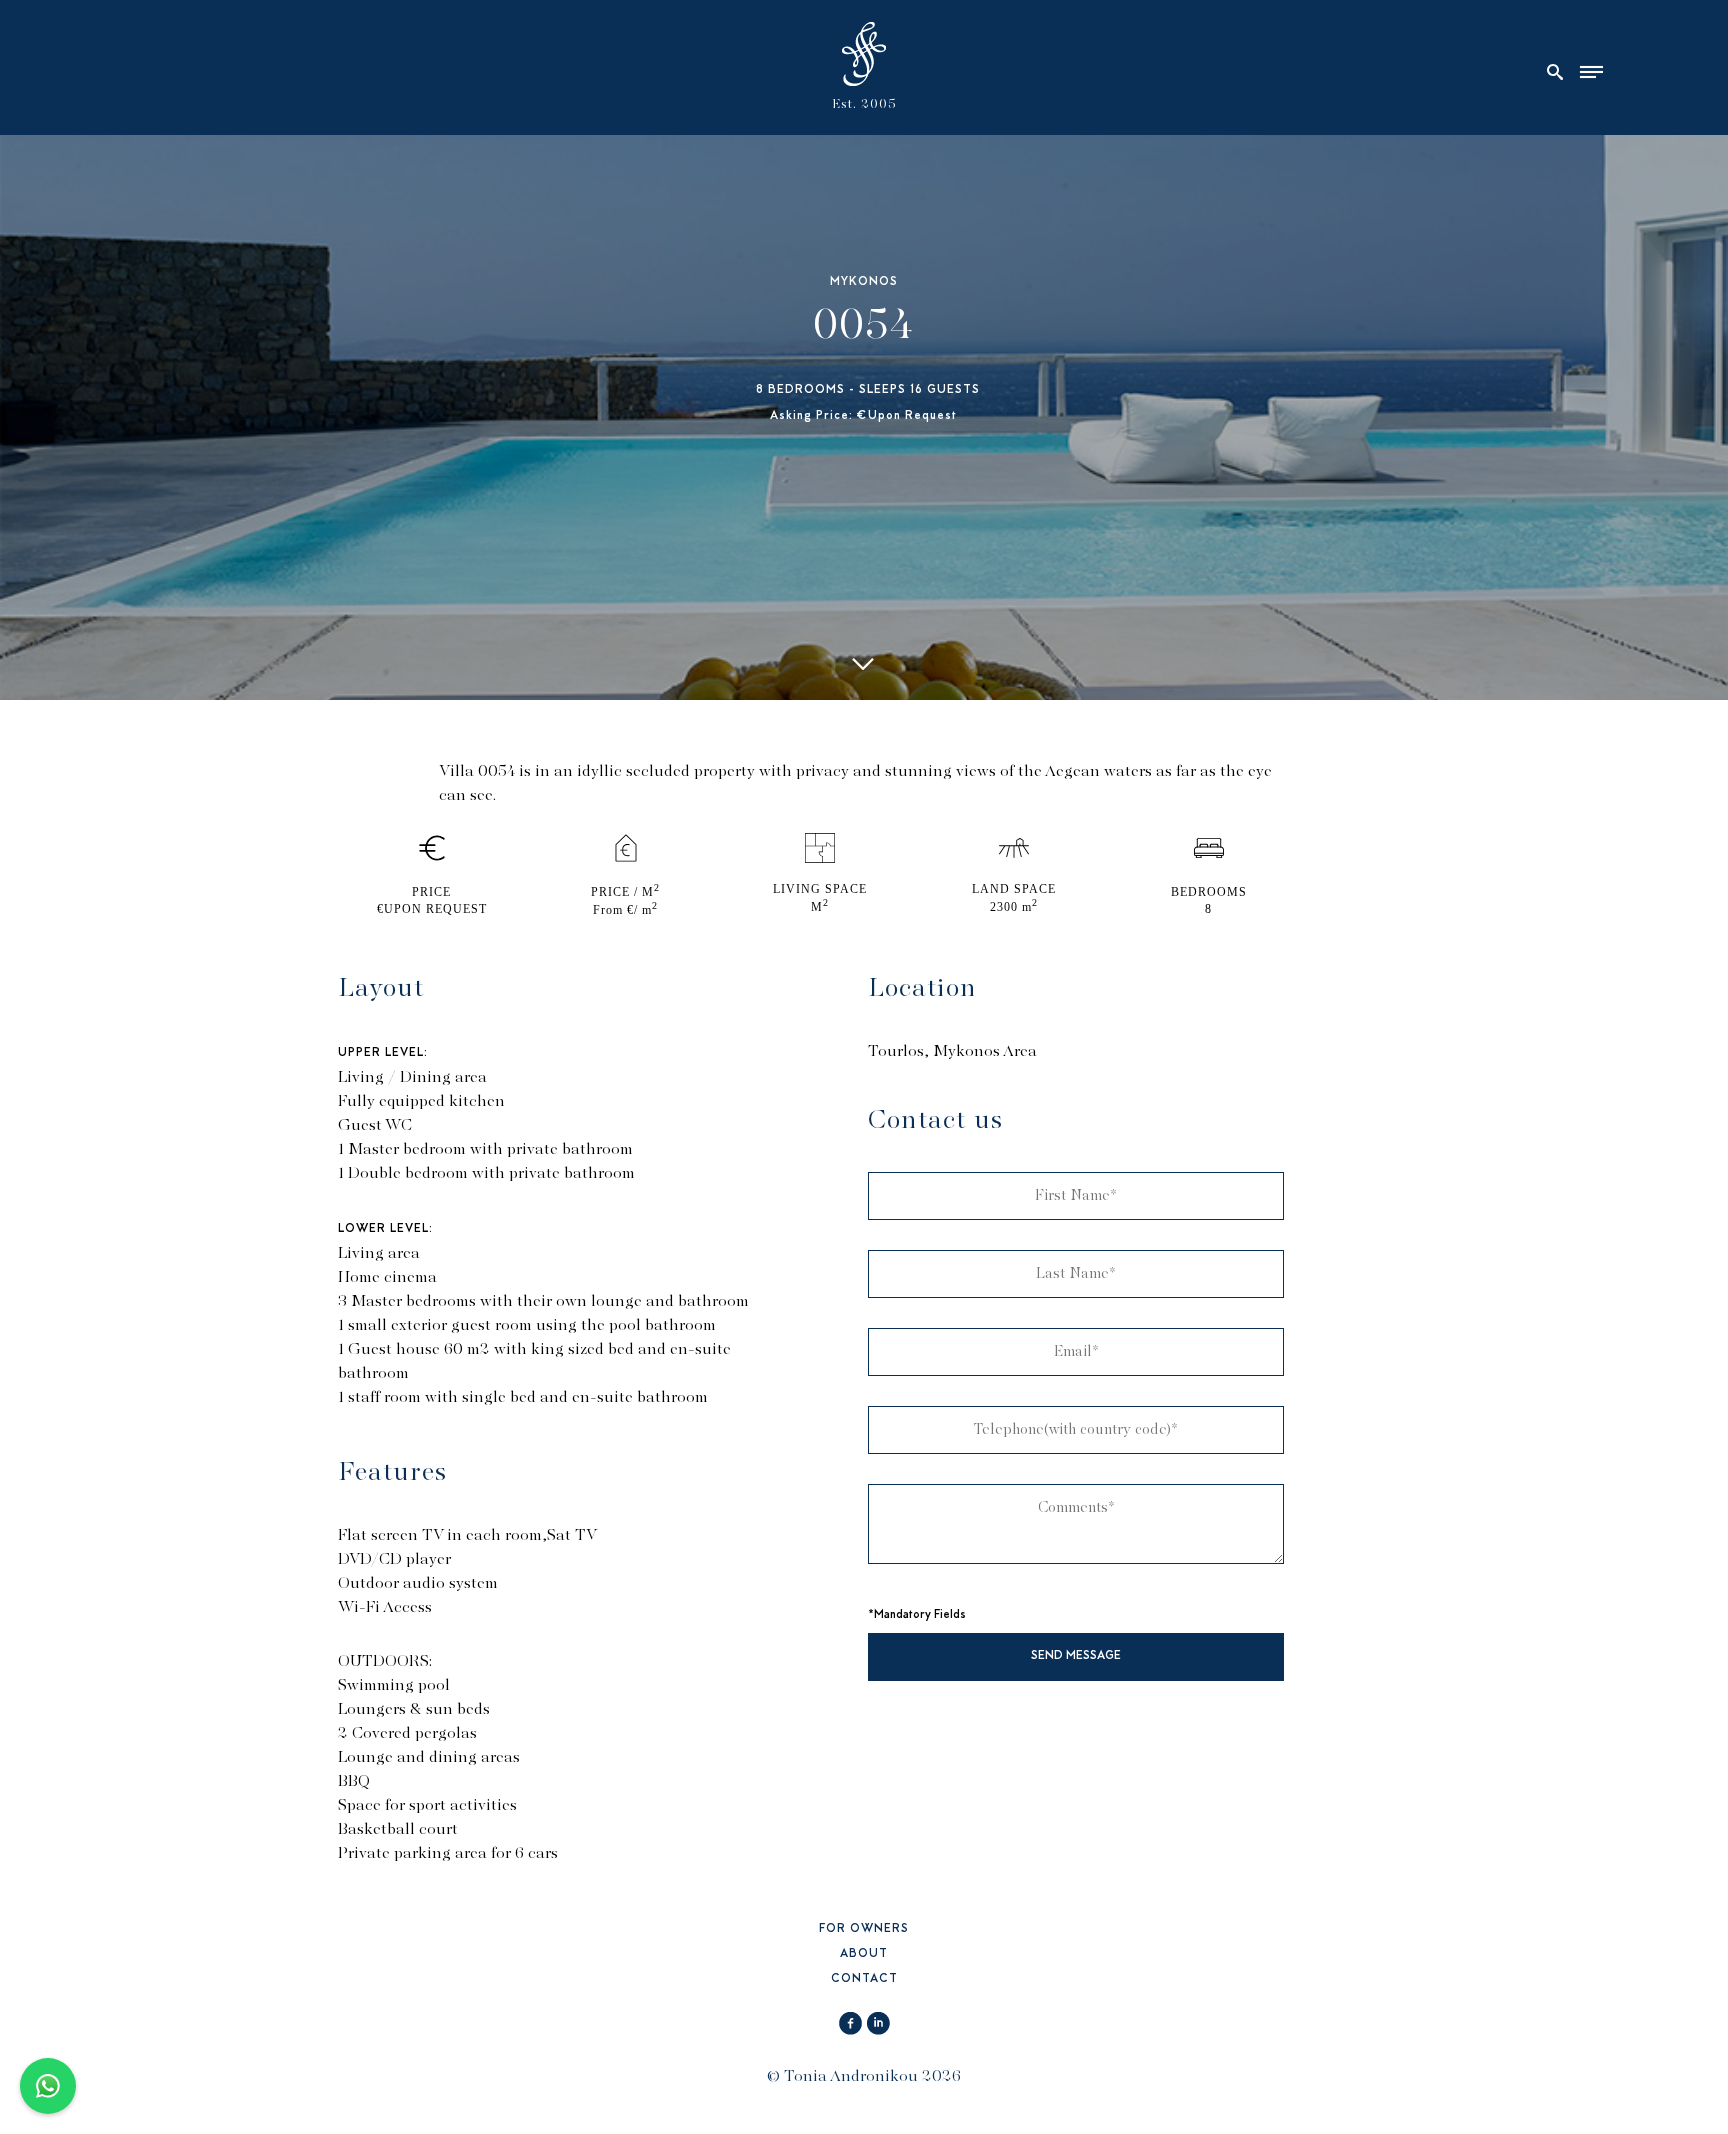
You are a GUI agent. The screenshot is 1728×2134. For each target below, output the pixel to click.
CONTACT (864, 1979)
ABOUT (864, 1954)
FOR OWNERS (864, 1929)
